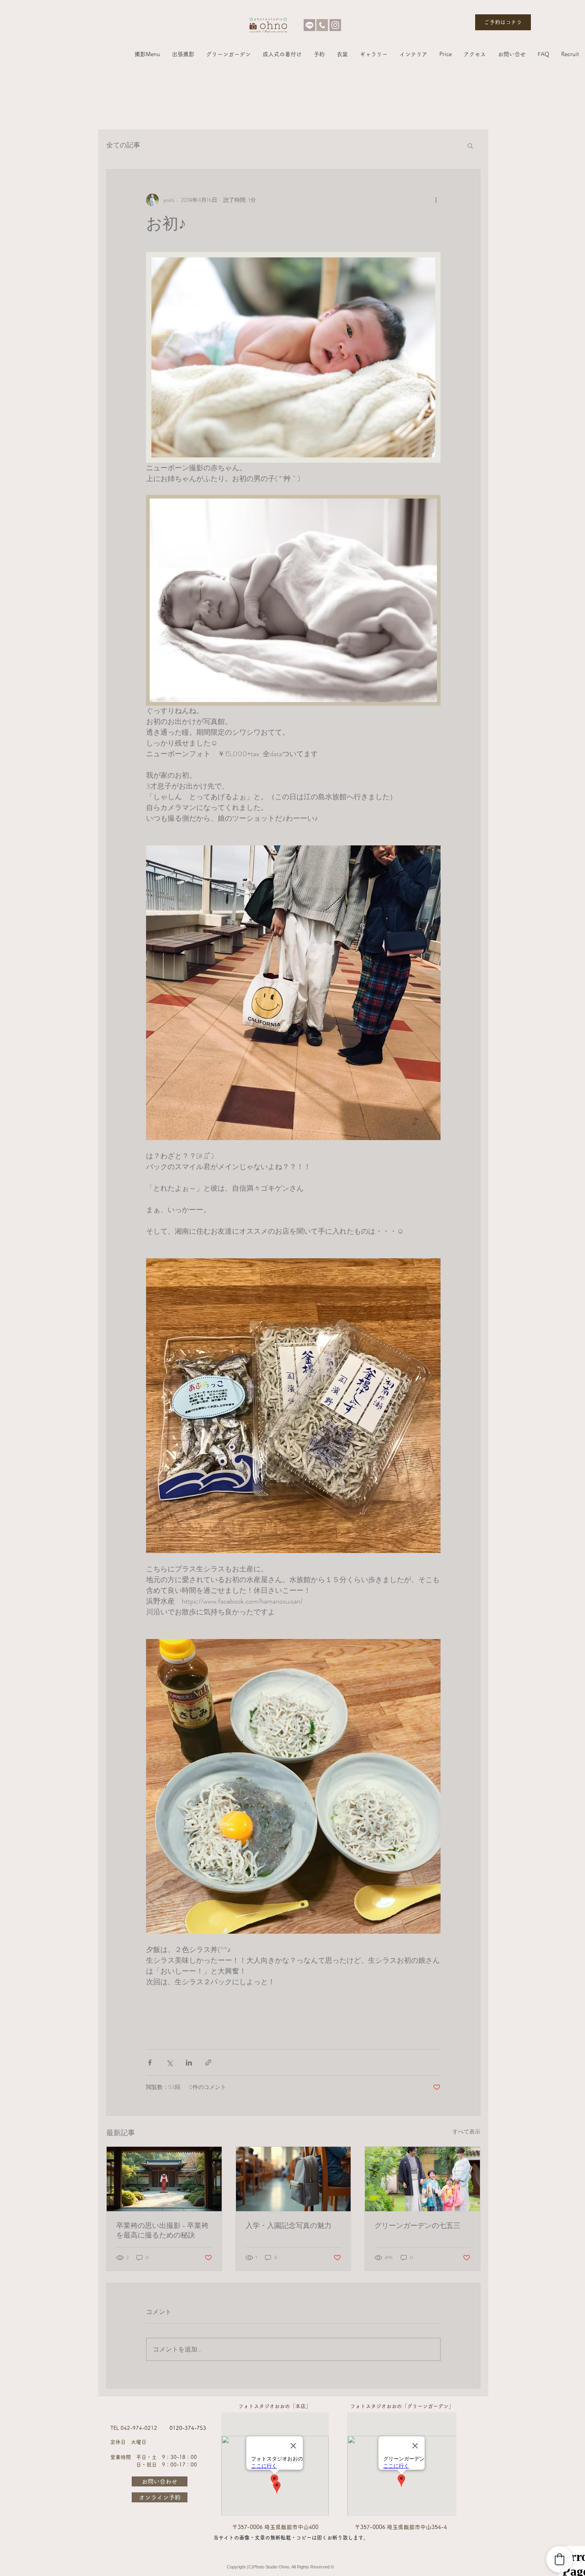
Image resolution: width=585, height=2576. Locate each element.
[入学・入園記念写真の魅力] (293, 2179)
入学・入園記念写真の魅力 (289, 2226)
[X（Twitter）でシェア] (169, 2063)
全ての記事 (123, 145)
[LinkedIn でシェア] (189, 2063)
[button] (147, 54)
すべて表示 (466, 2132)
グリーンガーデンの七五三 (417, 2226)
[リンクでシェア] (208, 2063)
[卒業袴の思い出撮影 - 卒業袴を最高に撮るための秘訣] (164, 2179)
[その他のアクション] (436, 200)
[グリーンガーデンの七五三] (422, 2179)
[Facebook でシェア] (150, 2063)
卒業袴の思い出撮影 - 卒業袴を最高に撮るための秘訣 (162, 2230)
